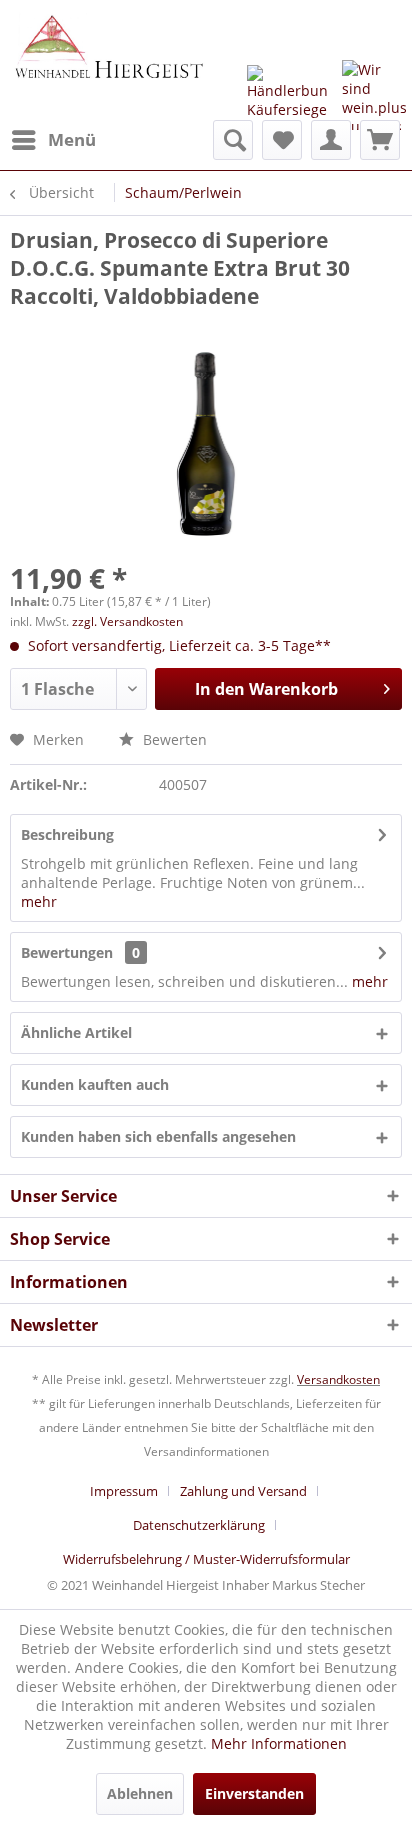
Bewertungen (67, 952)
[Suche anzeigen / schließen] (233, 140)
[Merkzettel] (282, 140)
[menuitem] (53, 140)
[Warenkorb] (380, 140)
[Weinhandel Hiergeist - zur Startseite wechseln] (108, 60)
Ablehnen (140, 1793)
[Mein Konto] (331, 140)
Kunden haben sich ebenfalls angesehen (158, 1136)
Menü (72, 139)
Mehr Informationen (279, 1743)
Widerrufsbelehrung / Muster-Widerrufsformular (206, 1559)
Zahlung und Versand (243, 1491)
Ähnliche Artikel (76, 1032)
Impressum (124, 1491)
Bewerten (173, 739)
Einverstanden (254, 1793)
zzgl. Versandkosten (127, 621)
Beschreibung (67, 834)
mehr (39, 901)
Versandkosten (338, 1379)
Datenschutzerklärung (199, 1525)
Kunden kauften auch (95, 1084)
